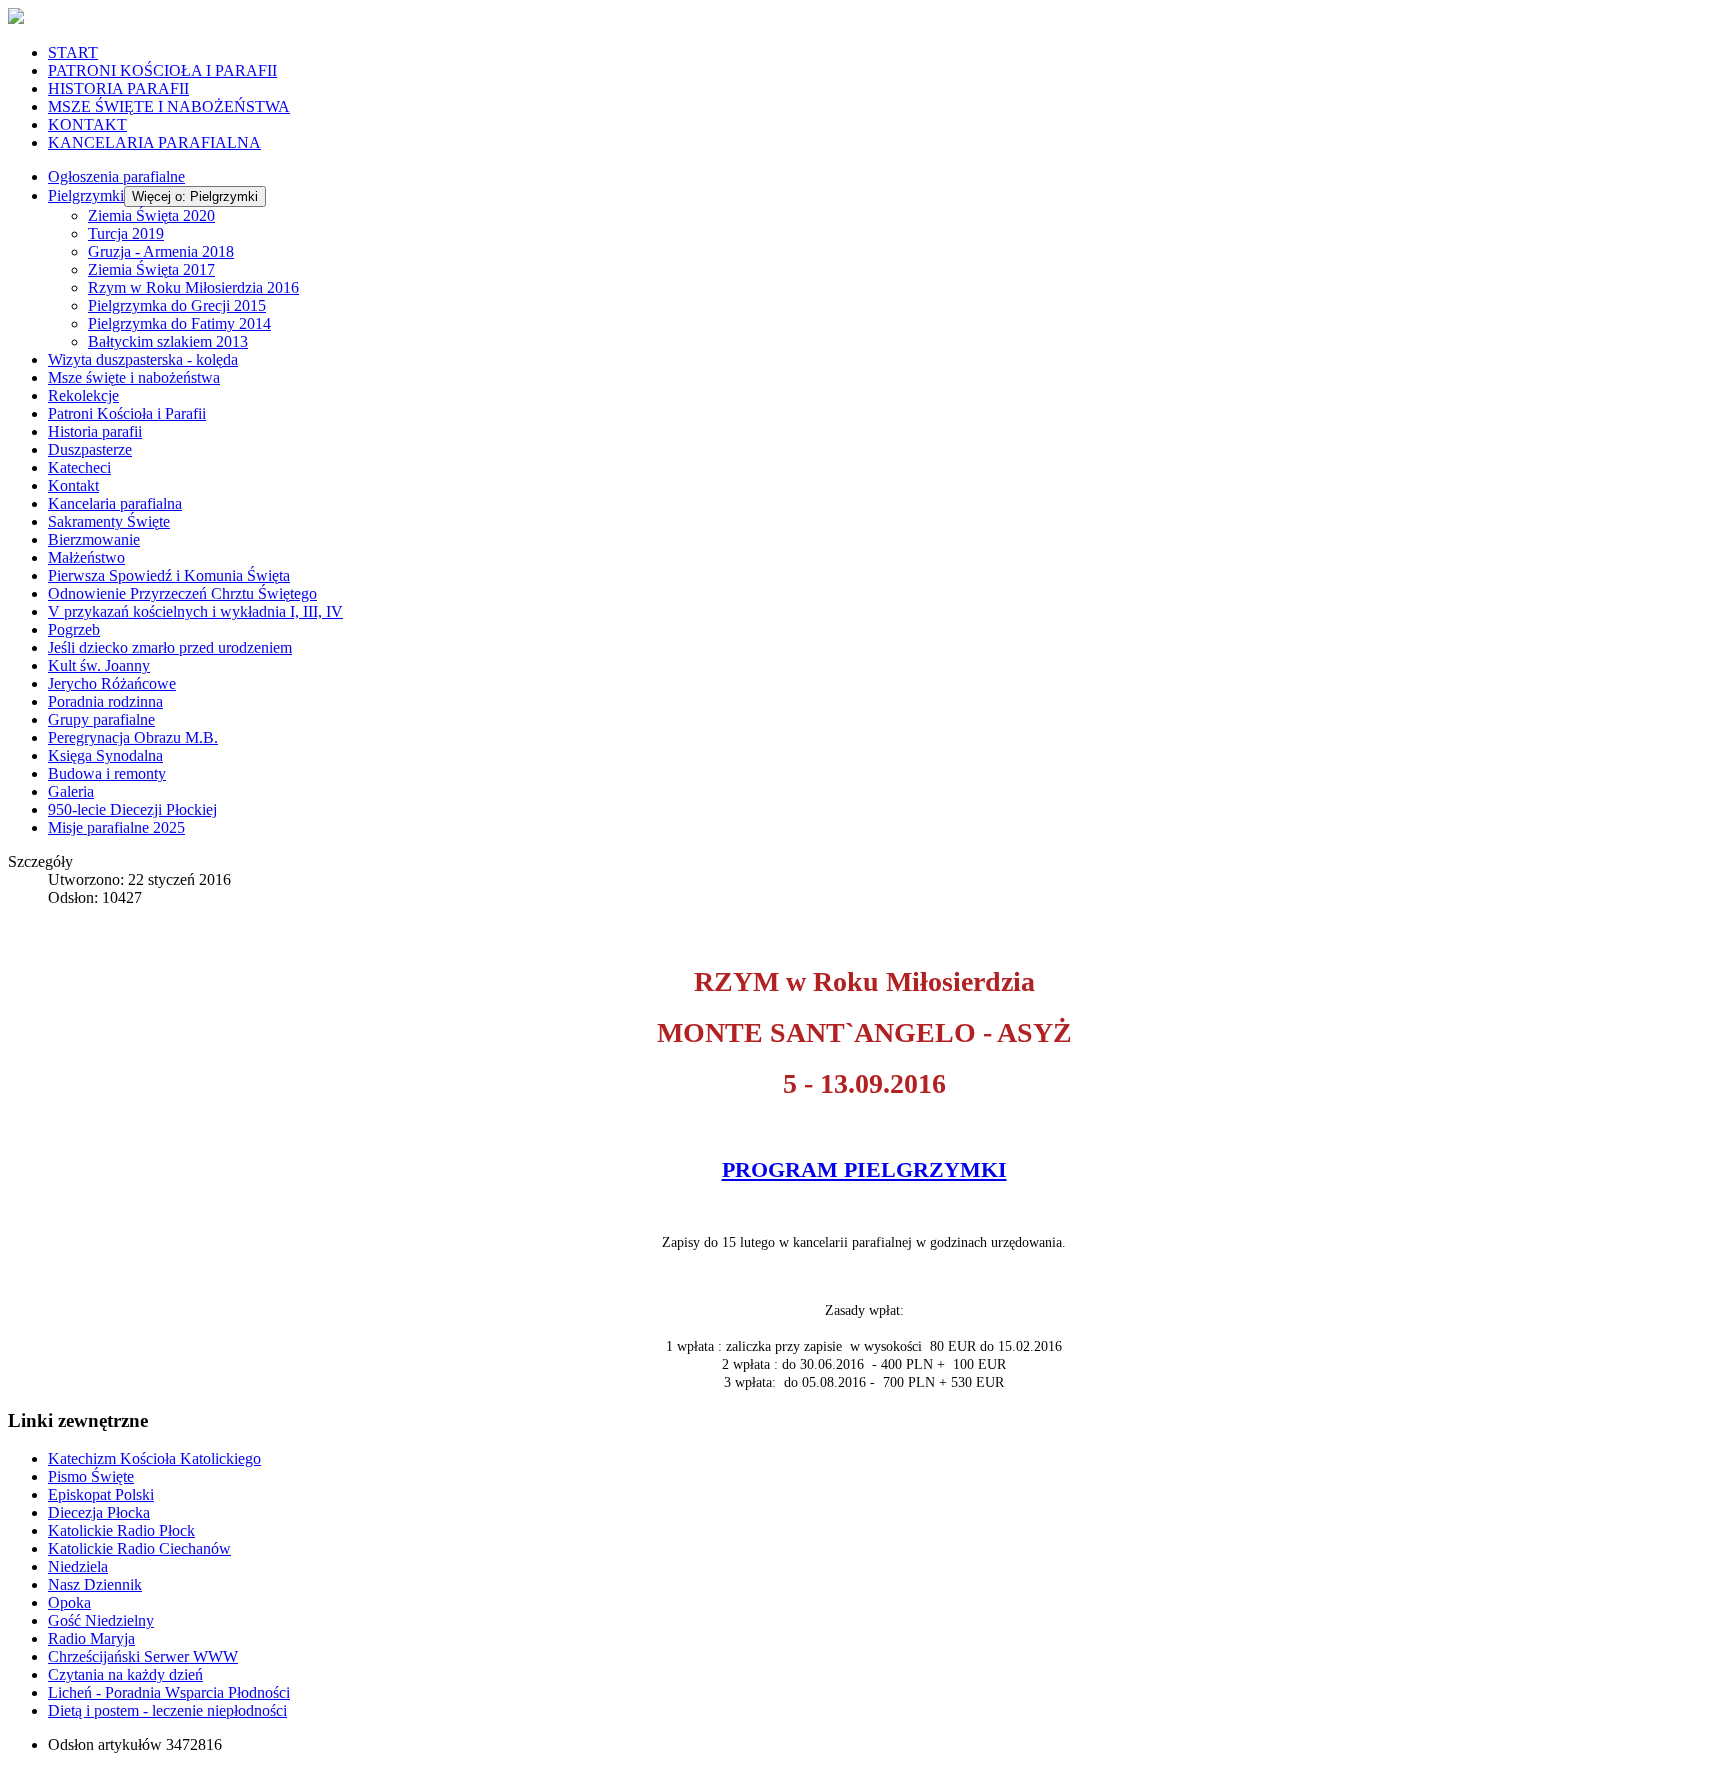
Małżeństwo (86, 557)
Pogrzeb (74, 629)
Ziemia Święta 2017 (151, 269)
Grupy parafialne (101, 719)
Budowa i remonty (107, 773)
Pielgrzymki (86, 195)
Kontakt (73, 485)
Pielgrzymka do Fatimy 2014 (179, 323)
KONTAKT (87, 124)
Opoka (69, 1602)
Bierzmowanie (94, 539)
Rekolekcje (83, 395)
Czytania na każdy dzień (125, 1674)
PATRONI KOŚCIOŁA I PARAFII (162, 70)
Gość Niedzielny (101, 1620)
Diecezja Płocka (99, 1512)
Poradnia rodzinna (105, 701)
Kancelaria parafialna (115, 503)
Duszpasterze (90, 449)
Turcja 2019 (126, 233)
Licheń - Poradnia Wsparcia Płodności (169, 1692)
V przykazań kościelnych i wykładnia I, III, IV (195, 611)
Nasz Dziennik (95, 1584)
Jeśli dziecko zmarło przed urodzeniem (170, 647)
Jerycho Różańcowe (112, 683)
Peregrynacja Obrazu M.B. (133, 737)
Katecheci (79, 467)
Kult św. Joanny (99, 665)
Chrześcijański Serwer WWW (143, 1656)
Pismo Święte (91, 1476)
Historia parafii (95, 431)
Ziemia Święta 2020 (151, 215)
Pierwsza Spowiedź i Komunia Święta (169, 575)
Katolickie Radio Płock (121, 1530)
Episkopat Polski (101, 1494)
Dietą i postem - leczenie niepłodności (167, 1710)
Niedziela (78, 1566)
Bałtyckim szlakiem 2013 (168, 341)
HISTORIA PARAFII (118, 88)
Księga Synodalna (105, 755)
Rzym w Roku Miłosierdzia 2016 (193, 287)
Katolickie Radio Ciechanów (139, 1548)
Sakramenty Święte (109, 521)
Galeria (71, 791)
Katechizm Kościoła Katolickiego (154, 1458)
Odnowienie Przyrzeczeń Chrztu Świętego (182, 593)
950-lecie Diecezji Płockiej (132, 809)
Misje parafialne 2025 (116, 827)
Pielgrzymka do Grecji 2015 (177, 305)
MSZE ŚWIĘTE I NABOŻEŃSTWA (169, 106)
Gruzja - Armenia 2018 (161, 251)
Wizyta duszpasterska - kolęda (143, 359)
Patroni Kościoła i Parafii (127, 413)
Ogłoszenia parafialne (116, 176)
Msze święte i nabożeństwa (134, 377)
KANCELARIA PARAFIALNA (154, 142)
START (73, 52)
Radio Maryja (91, 1638)
